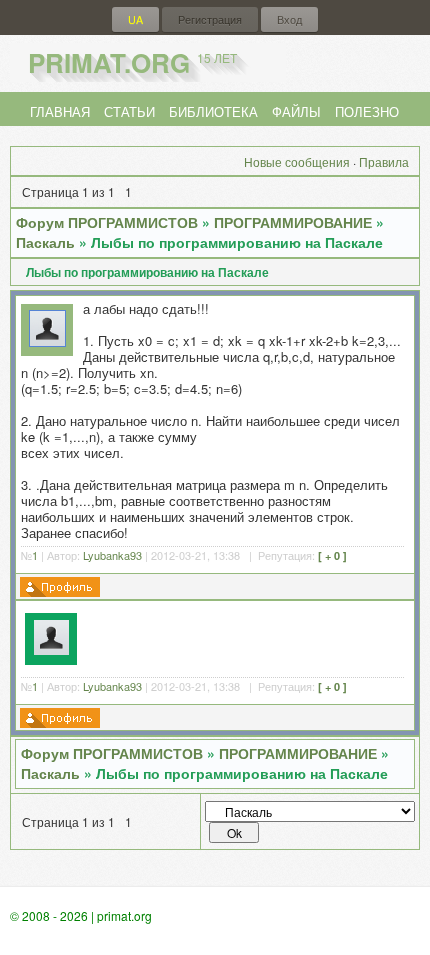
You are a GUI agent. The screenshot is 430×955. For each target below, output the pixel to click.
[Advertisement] (247, 637)
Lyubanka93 (112, 555)
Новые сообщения (297, 161)
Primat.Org (132, 62)
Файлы (296, 111)
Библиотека (213, 111)
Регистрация (210, 19)
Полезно (367, 111)
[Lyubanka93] (47, 341)
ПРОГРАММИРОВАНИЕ (293, 222)
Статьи (129, 111)
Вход (289, 19)
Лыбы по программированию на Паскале (237, 242)
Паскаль (45, 242)
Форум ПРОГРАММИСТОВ (107, 222)
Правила (384, 161)
